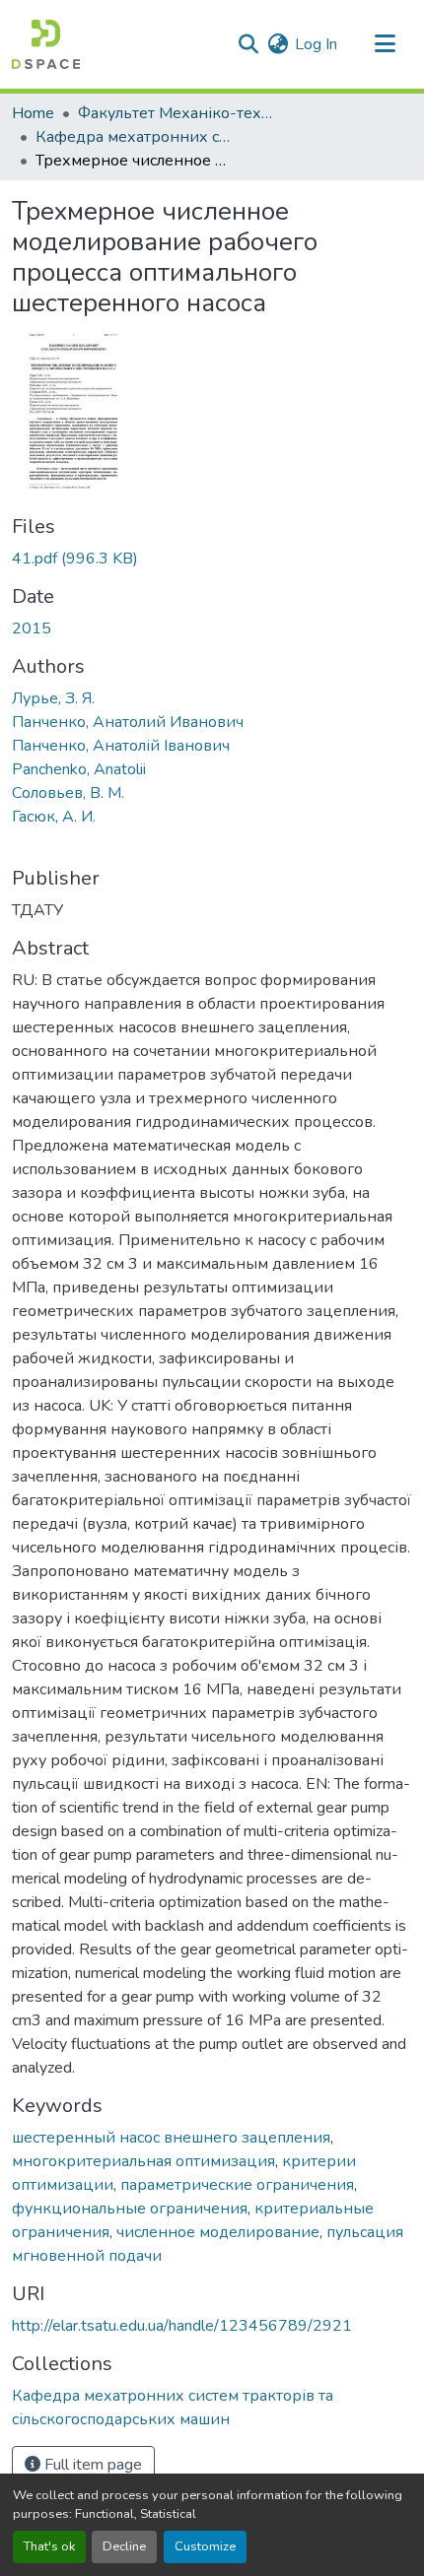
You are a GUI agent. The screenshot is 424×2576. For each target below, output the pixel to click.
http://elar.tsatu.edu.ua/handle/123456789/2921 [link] (182, 2326)
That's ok (49, 2546)
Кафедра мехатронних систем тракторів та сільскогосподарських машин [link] (134, 137)
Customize (205, 2546)
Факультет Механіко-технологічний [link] (177, 113)
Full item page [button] (91, 2465)
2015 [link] (32, 628)
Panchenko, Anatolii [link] (79, 769)
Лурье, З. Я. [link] (53, 698)
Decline (124, 2546)
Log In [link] (316, 44)
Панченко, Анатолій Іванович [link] (121, 746)
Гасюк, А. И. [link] (54, 817)
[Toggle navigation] (385, 44)
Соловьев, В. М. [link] (68, 793)
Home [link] (33, 113)
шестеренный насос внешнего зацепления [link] (171, 2138)
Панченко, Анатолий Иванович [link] (128, 722)
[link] (212, 559)
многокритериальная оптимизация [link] (143, 2161)
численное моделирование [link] (218, 2232)
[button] (46, 44)
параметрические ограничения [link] (237, 2185)
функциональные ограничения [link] (130, 2209)
